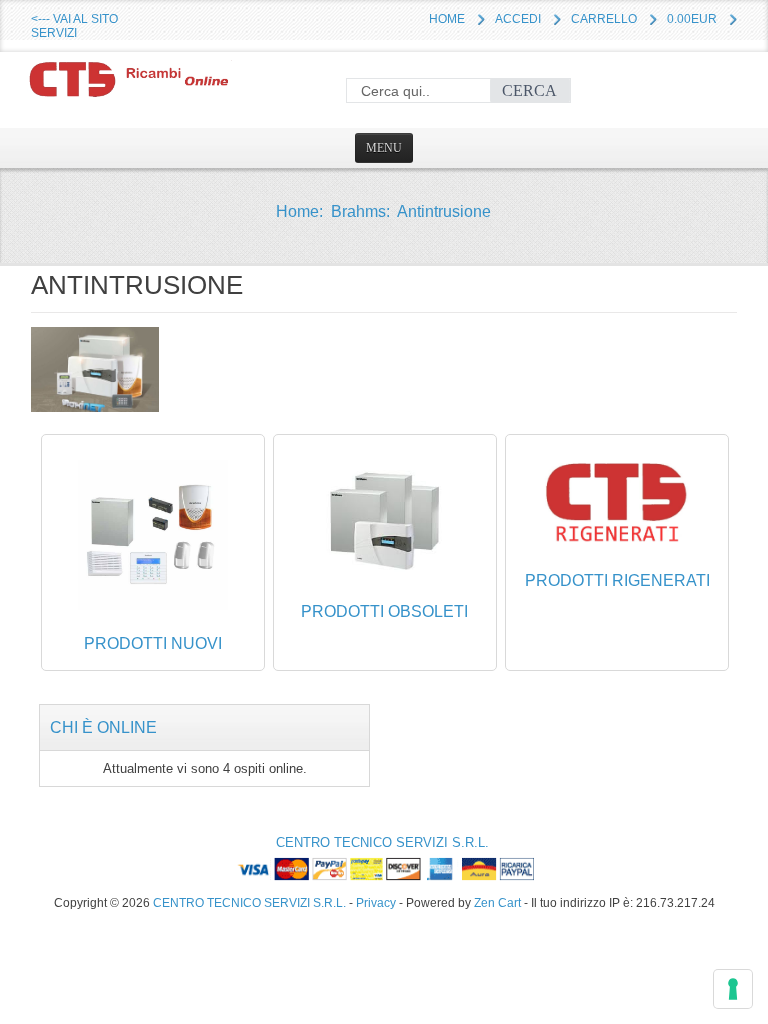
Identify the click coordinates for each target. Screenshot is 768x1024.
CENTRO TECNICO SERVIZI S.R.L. (382, 842)
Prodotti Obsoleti (384, 611)
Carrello (604, 19)
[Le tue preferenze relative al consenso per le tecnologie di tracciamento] (733, 989)
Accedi (518, 19)
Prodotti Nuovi (153, 643)
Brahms (358, 211)
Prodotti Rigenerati (617, 580)
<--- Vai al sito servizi (74, 26)
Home (447, 19)
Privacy (376, 902)
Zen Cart (497, 902)
